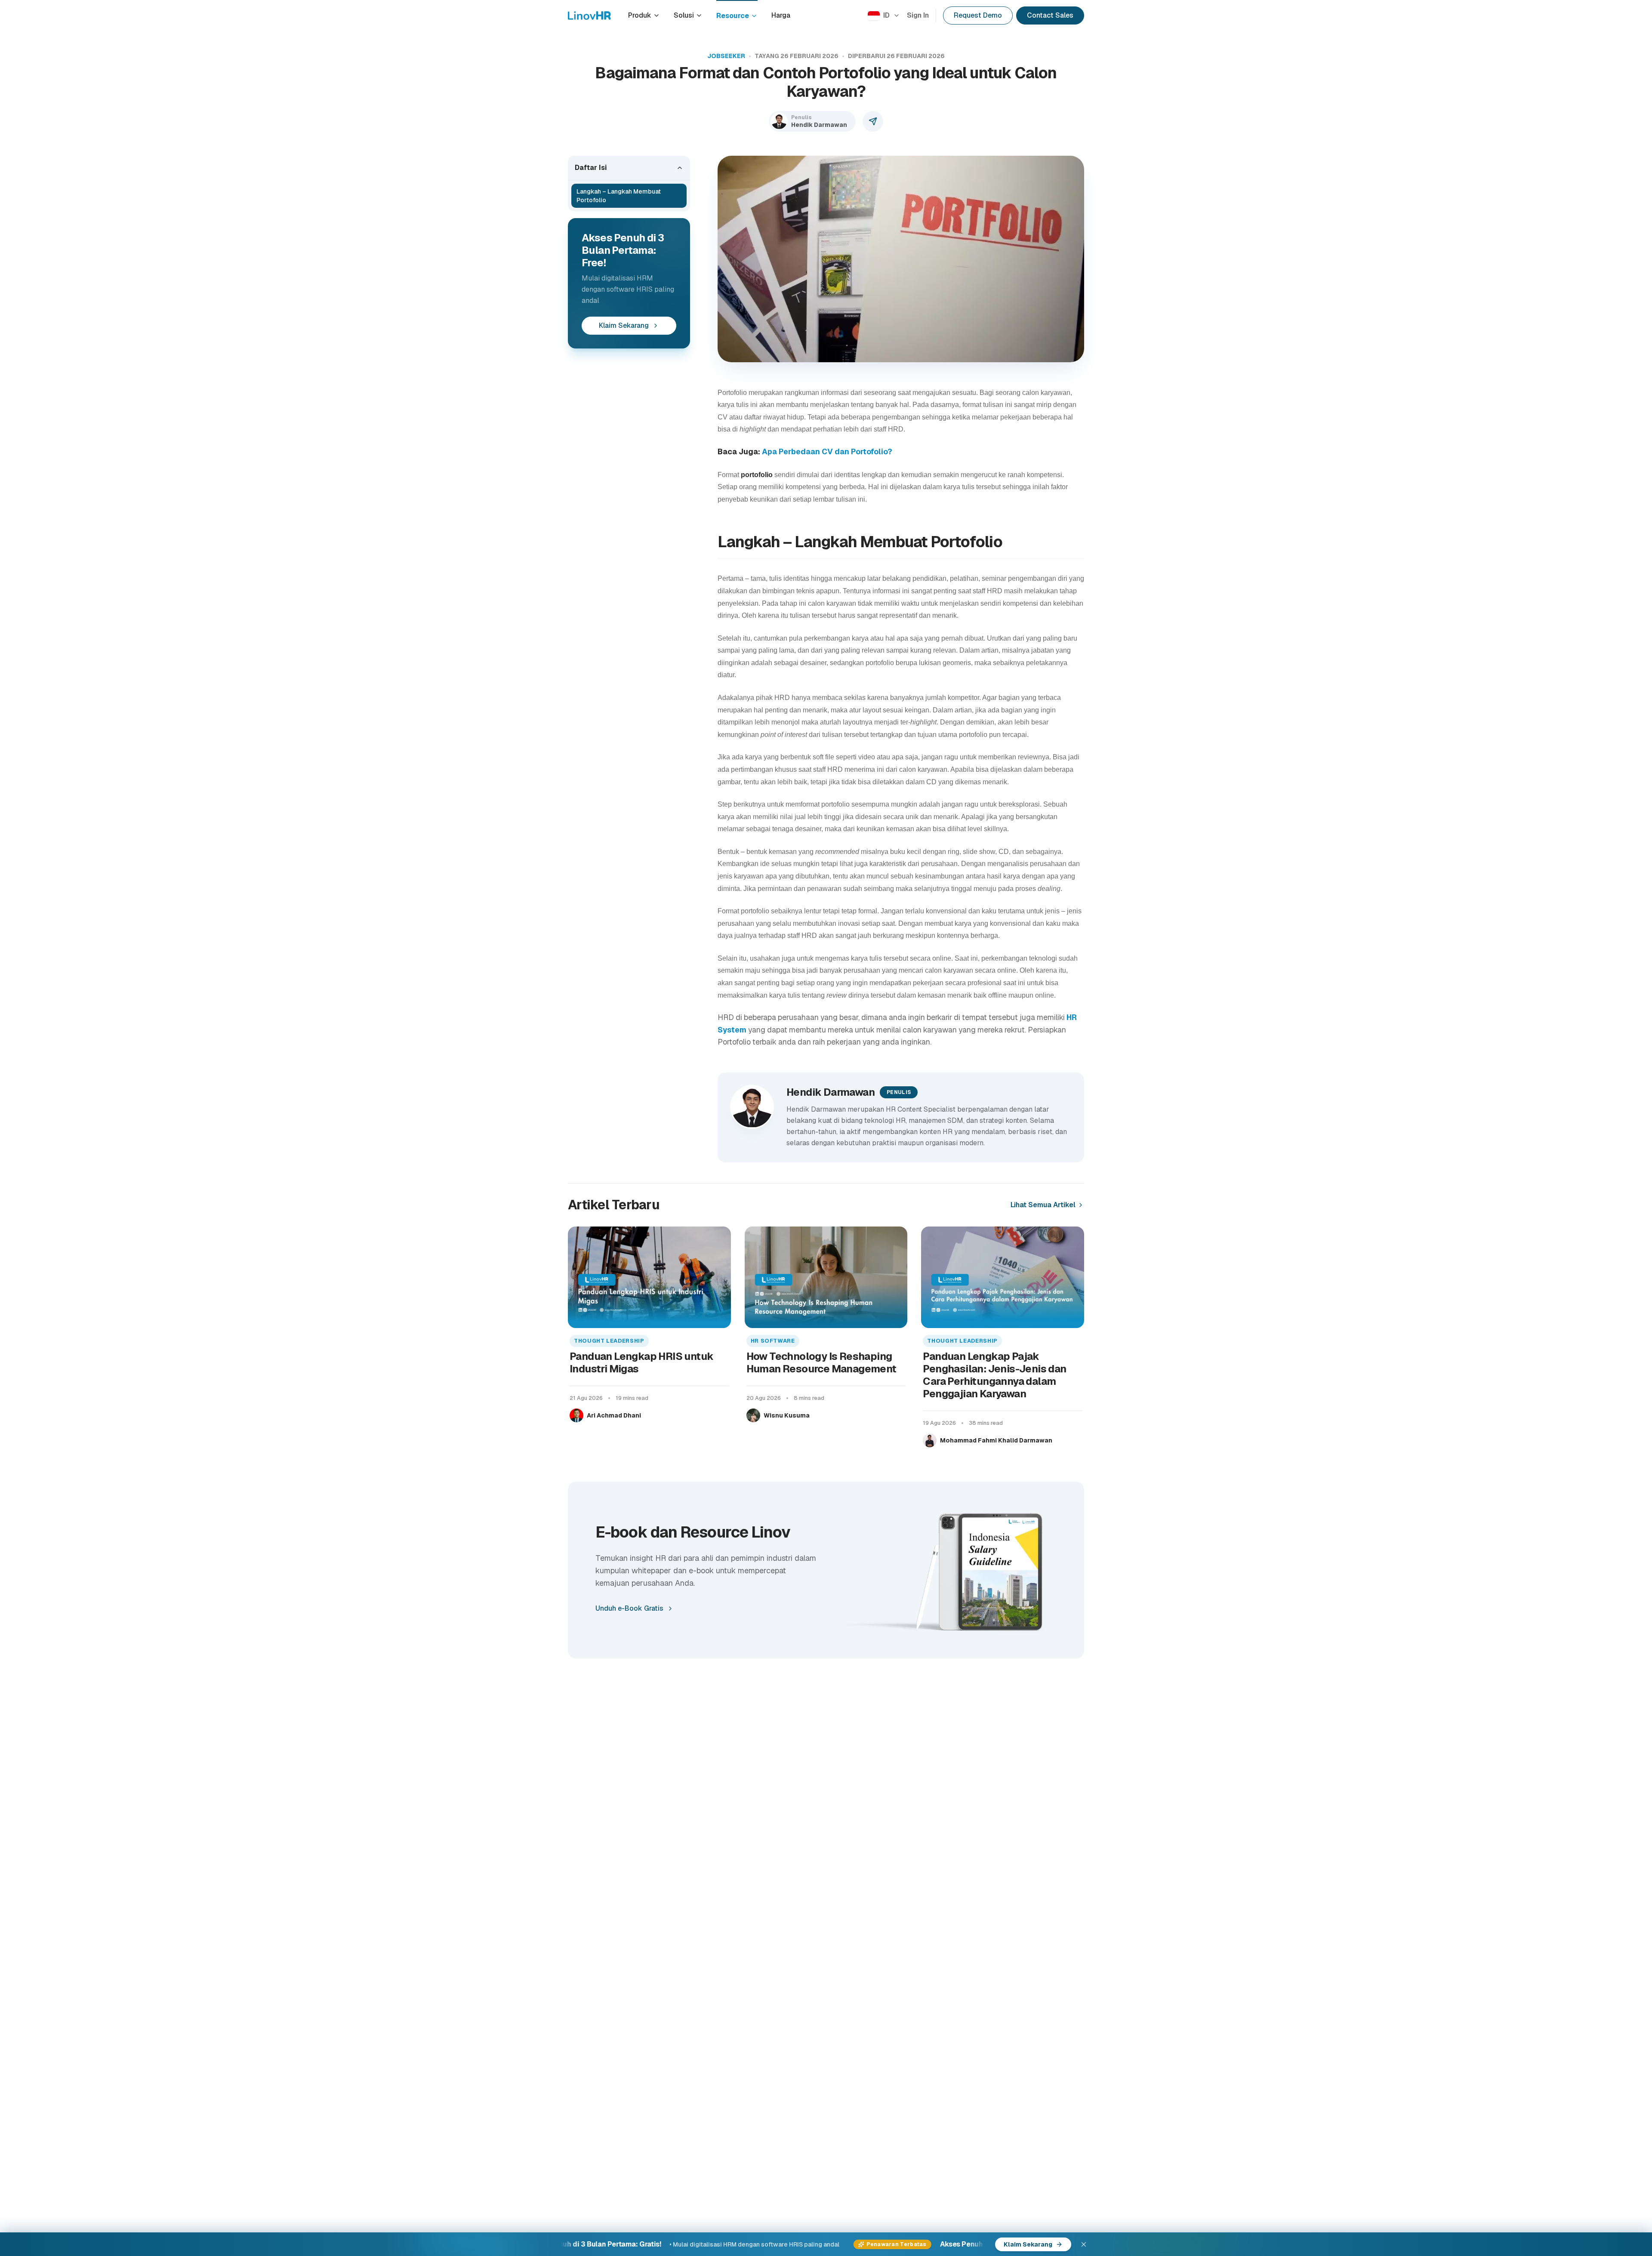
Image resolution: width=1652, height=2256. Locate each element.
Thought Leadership (609, 1341)
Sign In (918, 15)
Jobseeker (726, 56)
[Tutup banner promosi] (1084, 2244)
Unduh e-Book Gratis (629, 1608)
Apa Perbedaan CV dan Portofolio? (827, 452)
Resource (733, 16)
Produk (640, 15)
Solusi (684, 15)
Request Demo (978, 15)
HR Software (773, 1341)
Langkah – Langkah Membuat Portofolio (619, 196)
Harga (781, 15)
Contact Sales (1050, 15)
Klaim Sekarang (624, 325)
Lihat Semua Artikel (1043, 1205)
